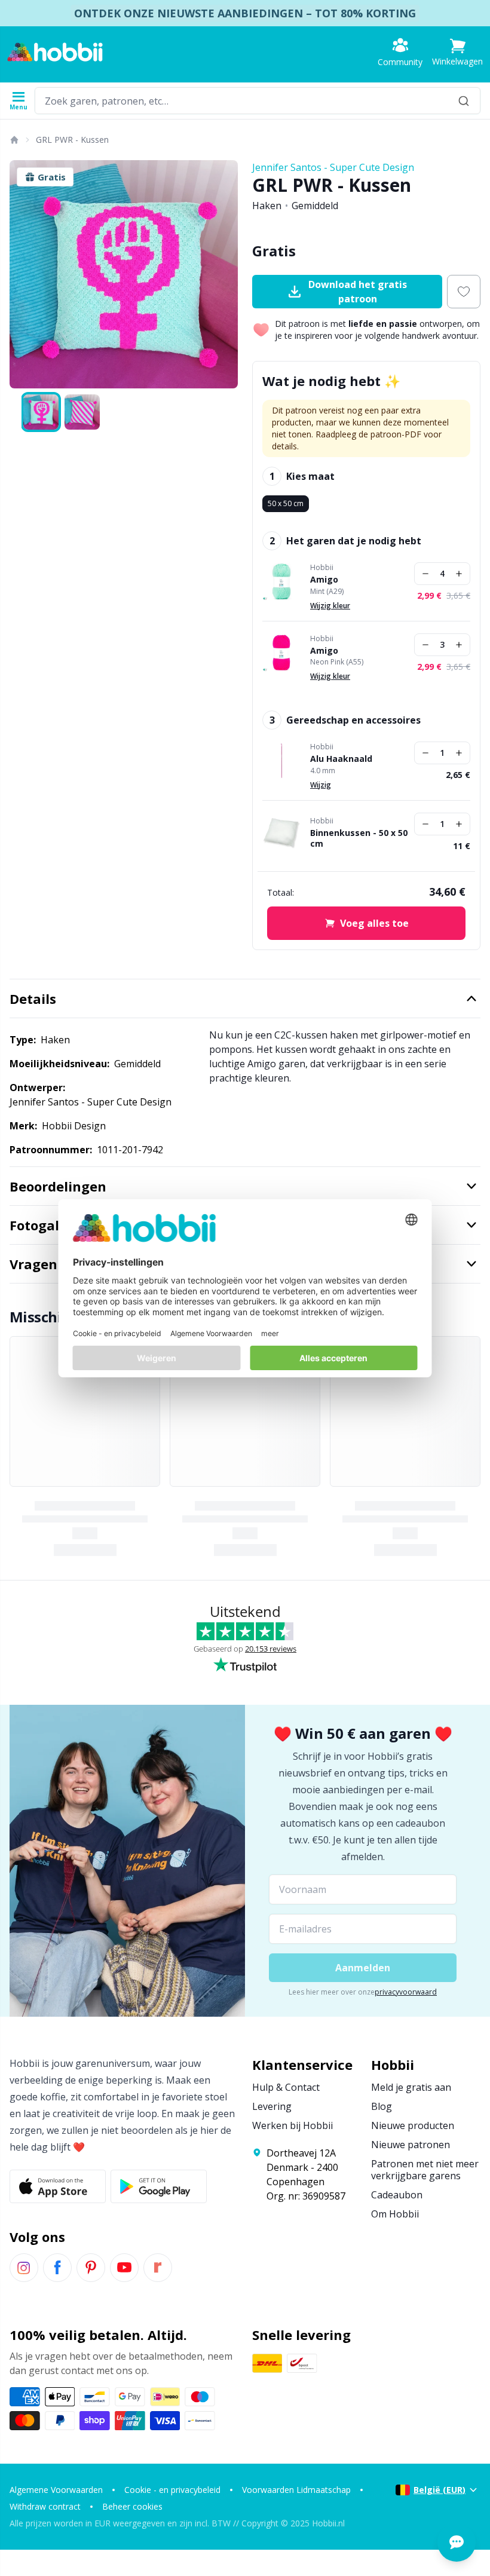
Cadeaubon (397, 2195)
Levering (272, 2106)
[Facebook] (57, 2268)
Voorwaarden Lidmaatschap (296, 2490)
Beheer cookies (132, 2506)
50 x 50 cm (286, 503)
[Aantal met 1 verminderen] (425, 574)
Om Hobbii (395, 2214)
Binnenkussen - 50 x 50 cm (359, 838)
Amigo (324, 580)
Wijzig (321, 785)
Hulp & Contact (286, 2087)
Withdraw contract (45, 2506)
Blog (382, 2106)
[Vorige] (24, 274)
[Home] (14, 140)
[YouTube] (124, 2268)
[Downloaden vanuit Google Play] (159, 2186)
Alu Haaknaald (341, 759)
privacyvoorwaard (406, 1992)
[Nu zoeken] (464, 101)
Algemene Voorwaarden (56, 2490)
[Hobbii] (55, 52)
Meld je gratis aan (411, 2087)
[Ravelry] (158, 2268)
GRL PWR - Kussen (72, 140)
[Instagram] (24, 2268)
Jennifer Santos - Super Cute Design (333, 167)
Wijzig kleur (330, 606)
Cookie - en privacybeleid (172, 2490)
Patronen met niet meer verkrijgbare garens (425, 2170)
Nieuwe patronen (411, 2145)
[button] (457, 52)
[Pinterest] (91, 2268)
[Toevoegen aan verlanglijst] (464, 292)
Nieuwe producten (413, 2125)
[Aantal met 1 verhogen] (459, 574)
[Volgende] (223, 274)
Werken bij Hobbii (293, 2125)
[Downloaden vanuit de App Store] (58, 2186)
